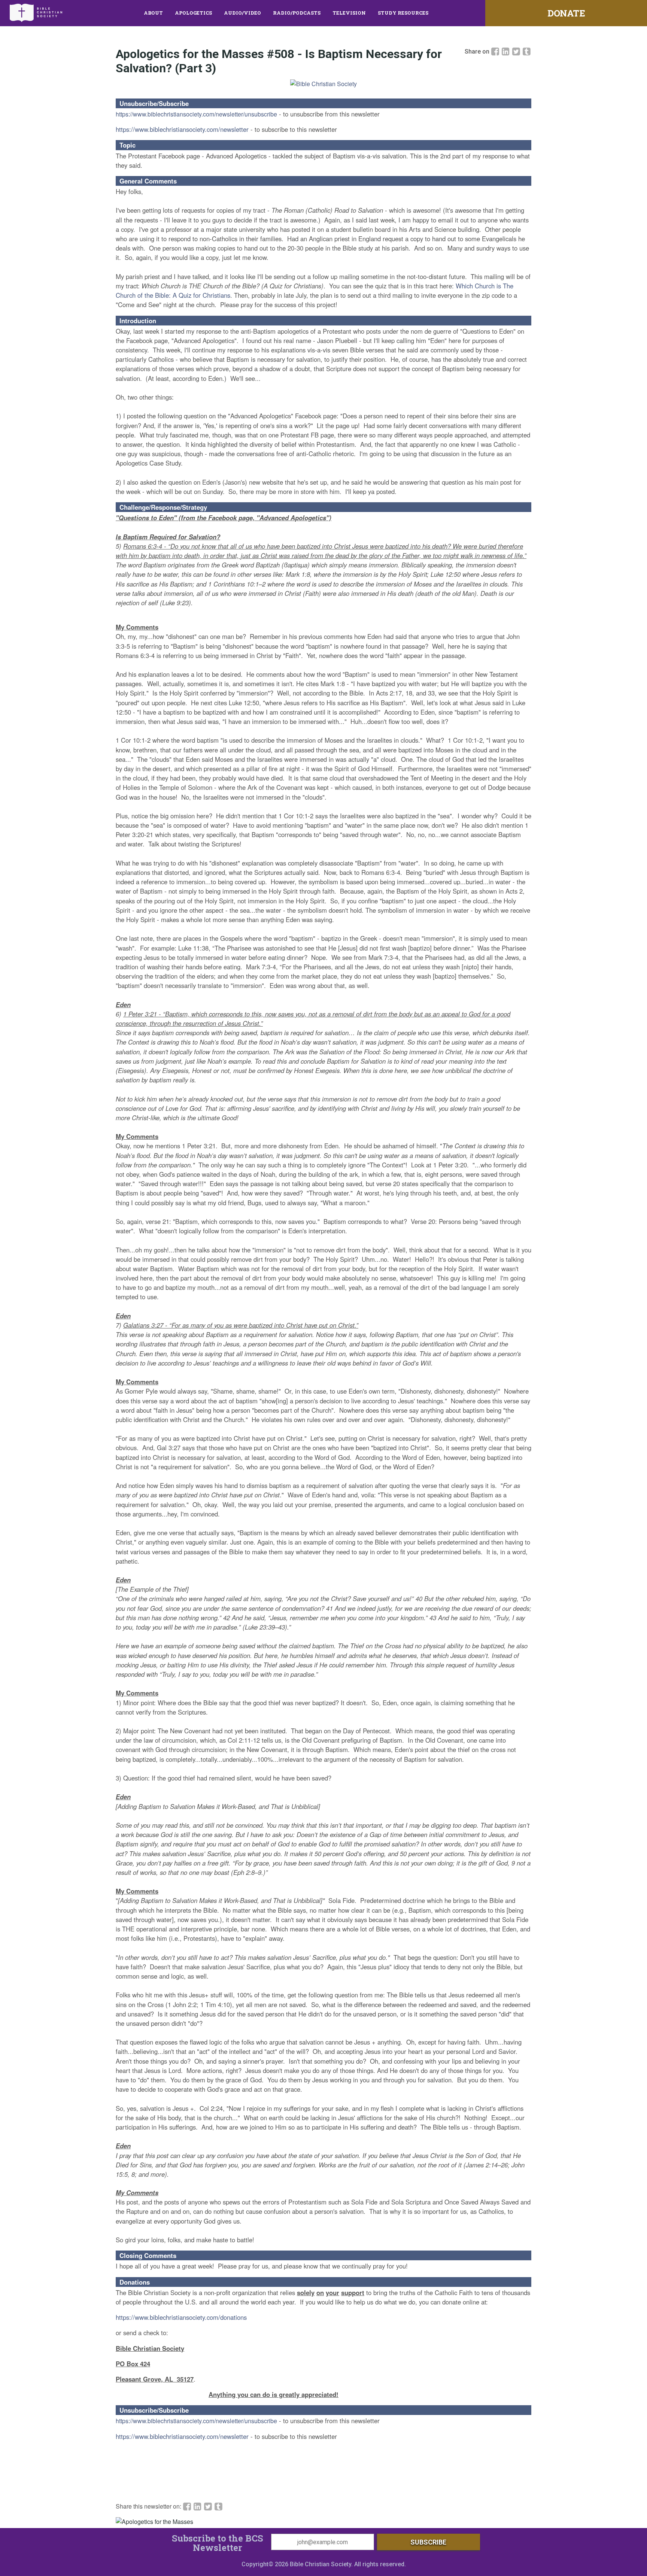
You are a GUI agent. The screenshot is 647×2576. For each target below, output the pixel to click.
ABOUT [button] (153, 13)
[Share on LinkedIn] (507, 51)
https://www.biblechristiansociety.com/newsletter (182, 129)
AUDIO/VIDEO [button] (242, 13)
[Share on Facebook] (496, 51)
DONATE (566, 13)
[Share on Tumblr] (527, 51)
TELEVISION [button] (349, 13)
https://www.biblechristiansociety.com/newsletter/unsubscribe (196, 114)
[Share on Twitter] (517, 51)
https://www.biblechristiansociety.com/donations (181, 2317)
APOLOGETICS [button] (193, 13)
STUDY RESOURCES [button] (403, 13)
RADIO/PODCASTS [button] (297, 13)
